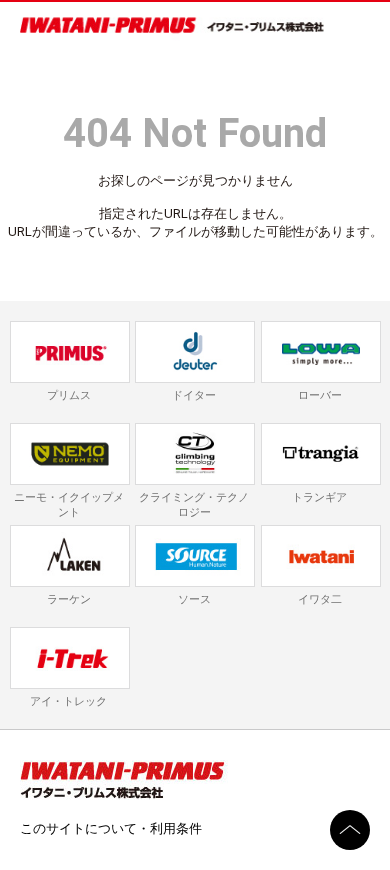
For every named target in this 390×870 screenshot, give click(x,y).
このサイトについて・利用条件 (111, 828)
